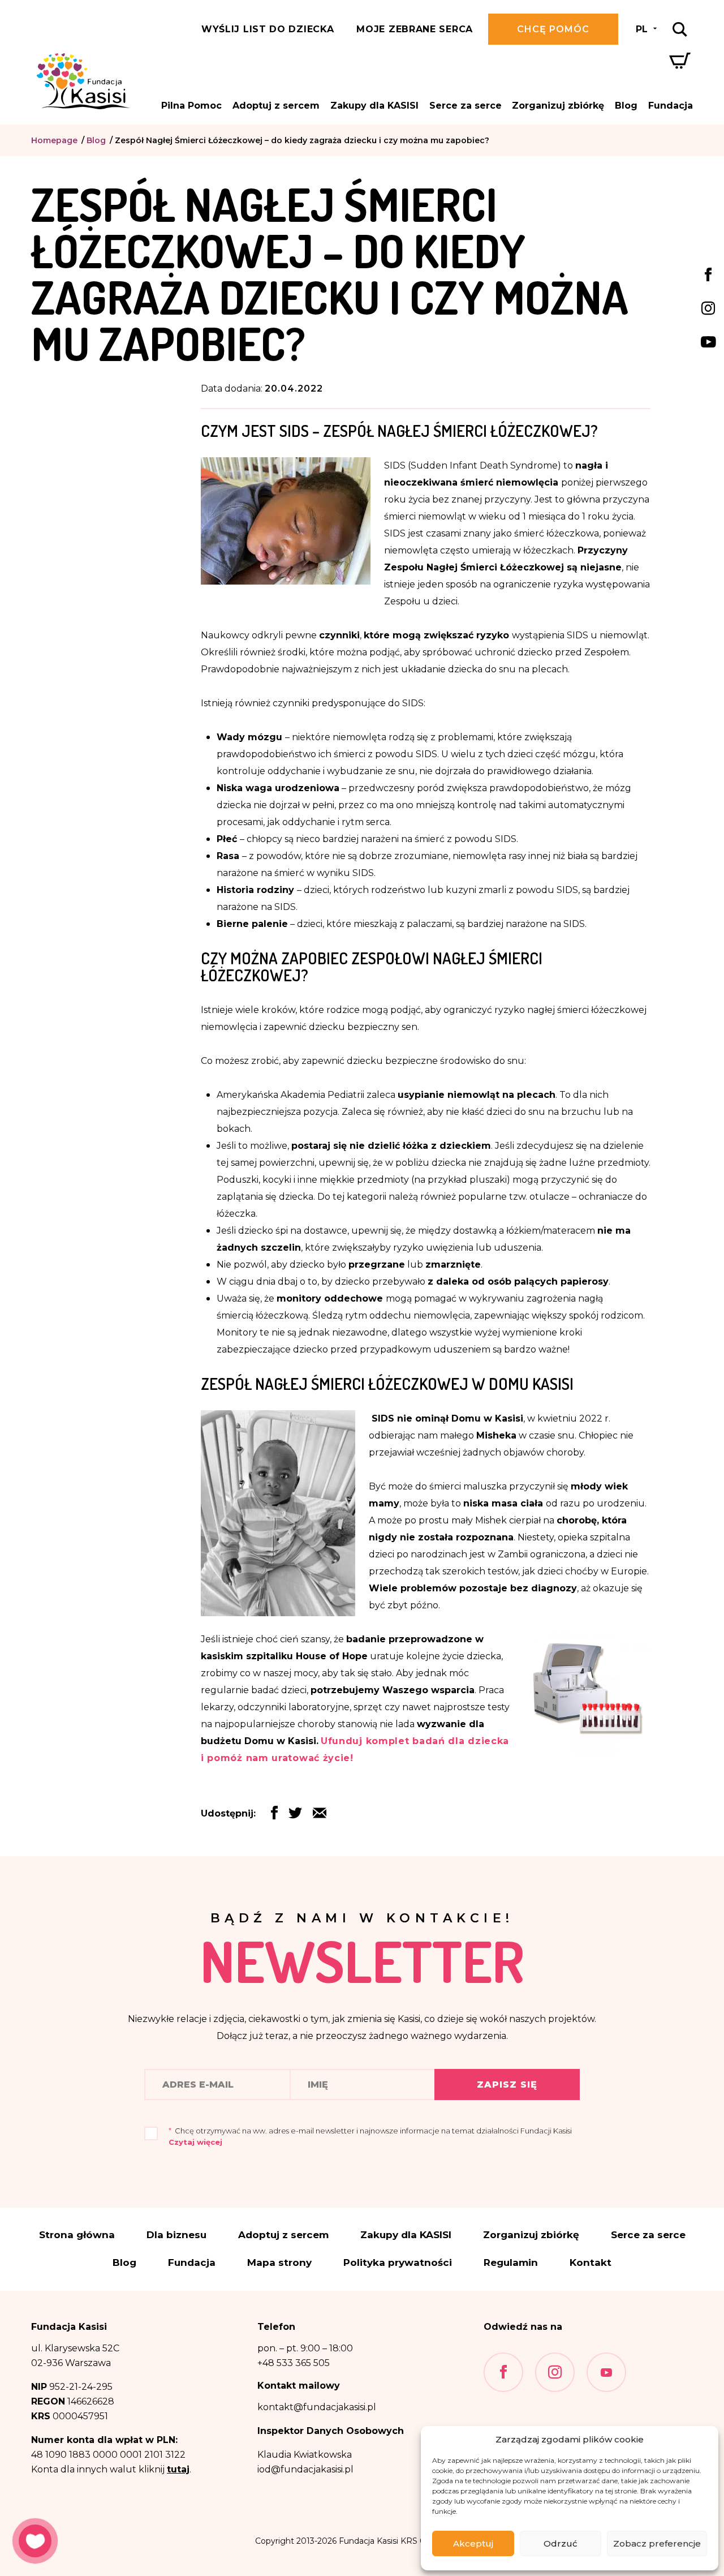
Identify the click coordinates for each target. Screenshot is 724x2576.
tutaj (178, 2469)
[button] (320, 1816)
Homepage (54, 140)
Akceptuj (473, 2543)
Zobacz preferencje (657, 2543)
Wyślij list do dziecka (268, 29)
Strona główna (77, 2235)
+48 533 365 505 (294, 2363)
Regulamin (511, 2263)
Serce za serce (466, 106)
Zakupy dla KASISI (374, 106)
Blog (626, 106)
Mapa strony (279, 2263)
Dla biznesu (176, 2235)
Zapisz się (507, 2085)
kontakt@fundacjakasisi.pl (317, 2407)
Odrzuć (561, 2543)
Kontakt (591, 2263)
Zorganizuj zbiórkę (558, 106)
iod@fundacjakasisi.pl (305, 2469)
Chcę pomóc (553, 29)
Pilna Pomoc (191, 106)
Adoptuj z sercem (276, 106)
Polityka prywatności (398, 2263)
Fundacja (671, 106)
